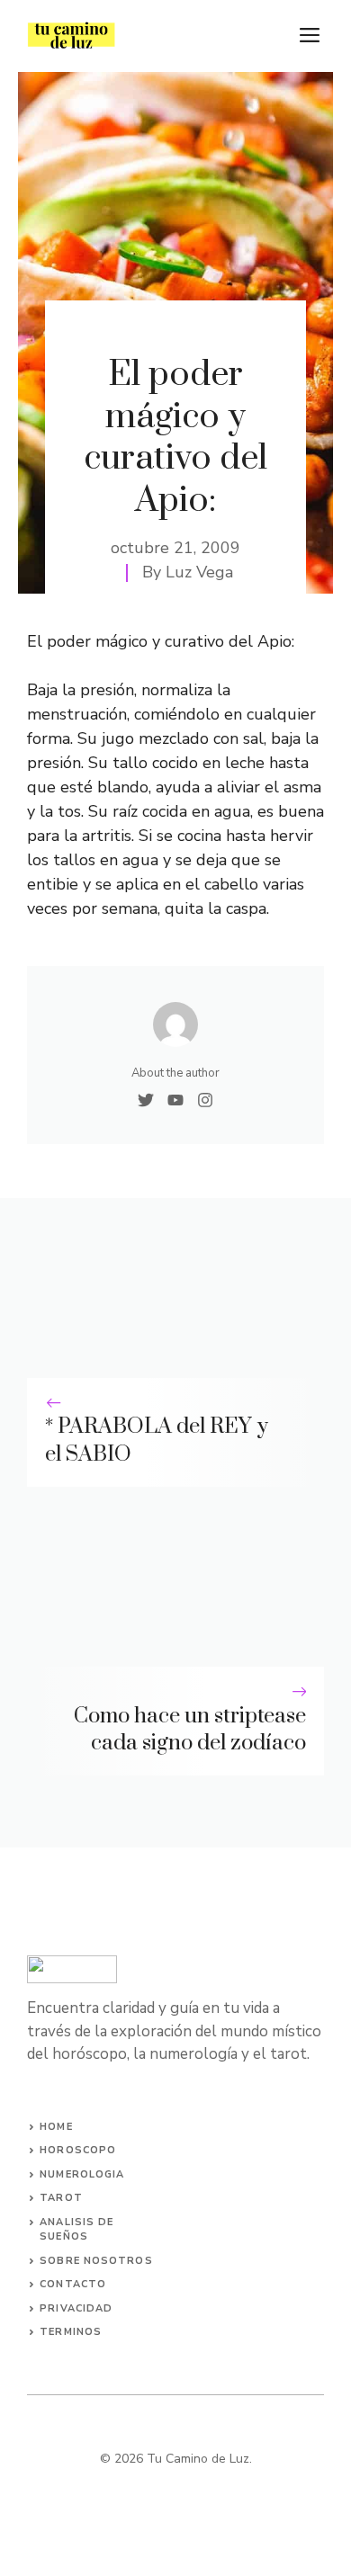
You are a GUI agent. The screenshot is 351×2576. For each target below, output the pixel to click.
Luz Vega (199, 572)
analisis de (76, 2222)
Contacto (73, 2284)
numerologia (82, 2174)
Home (56, 2127)
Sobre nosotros (96, 2261)
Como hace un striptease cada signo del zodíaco (190, 1730)
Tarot (61, 2198)
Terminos (71, 2332)
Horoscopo (78, 2150)
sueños (64, 2236)
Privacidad (76, 2308)
